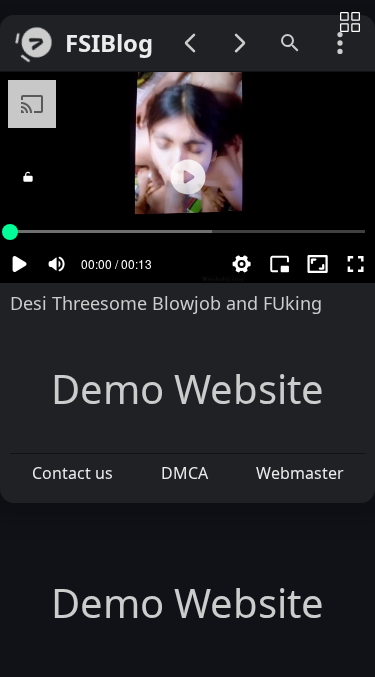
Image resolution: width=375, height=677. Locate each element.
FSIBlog (109, 43)
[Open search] (290, 43)
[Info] (350, 23)
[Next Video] (240, 43)
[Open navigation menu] (340, 43)
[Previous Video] (190, 43)
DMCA (184, 473)
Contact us (72, 473)
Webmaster (300, 473)
